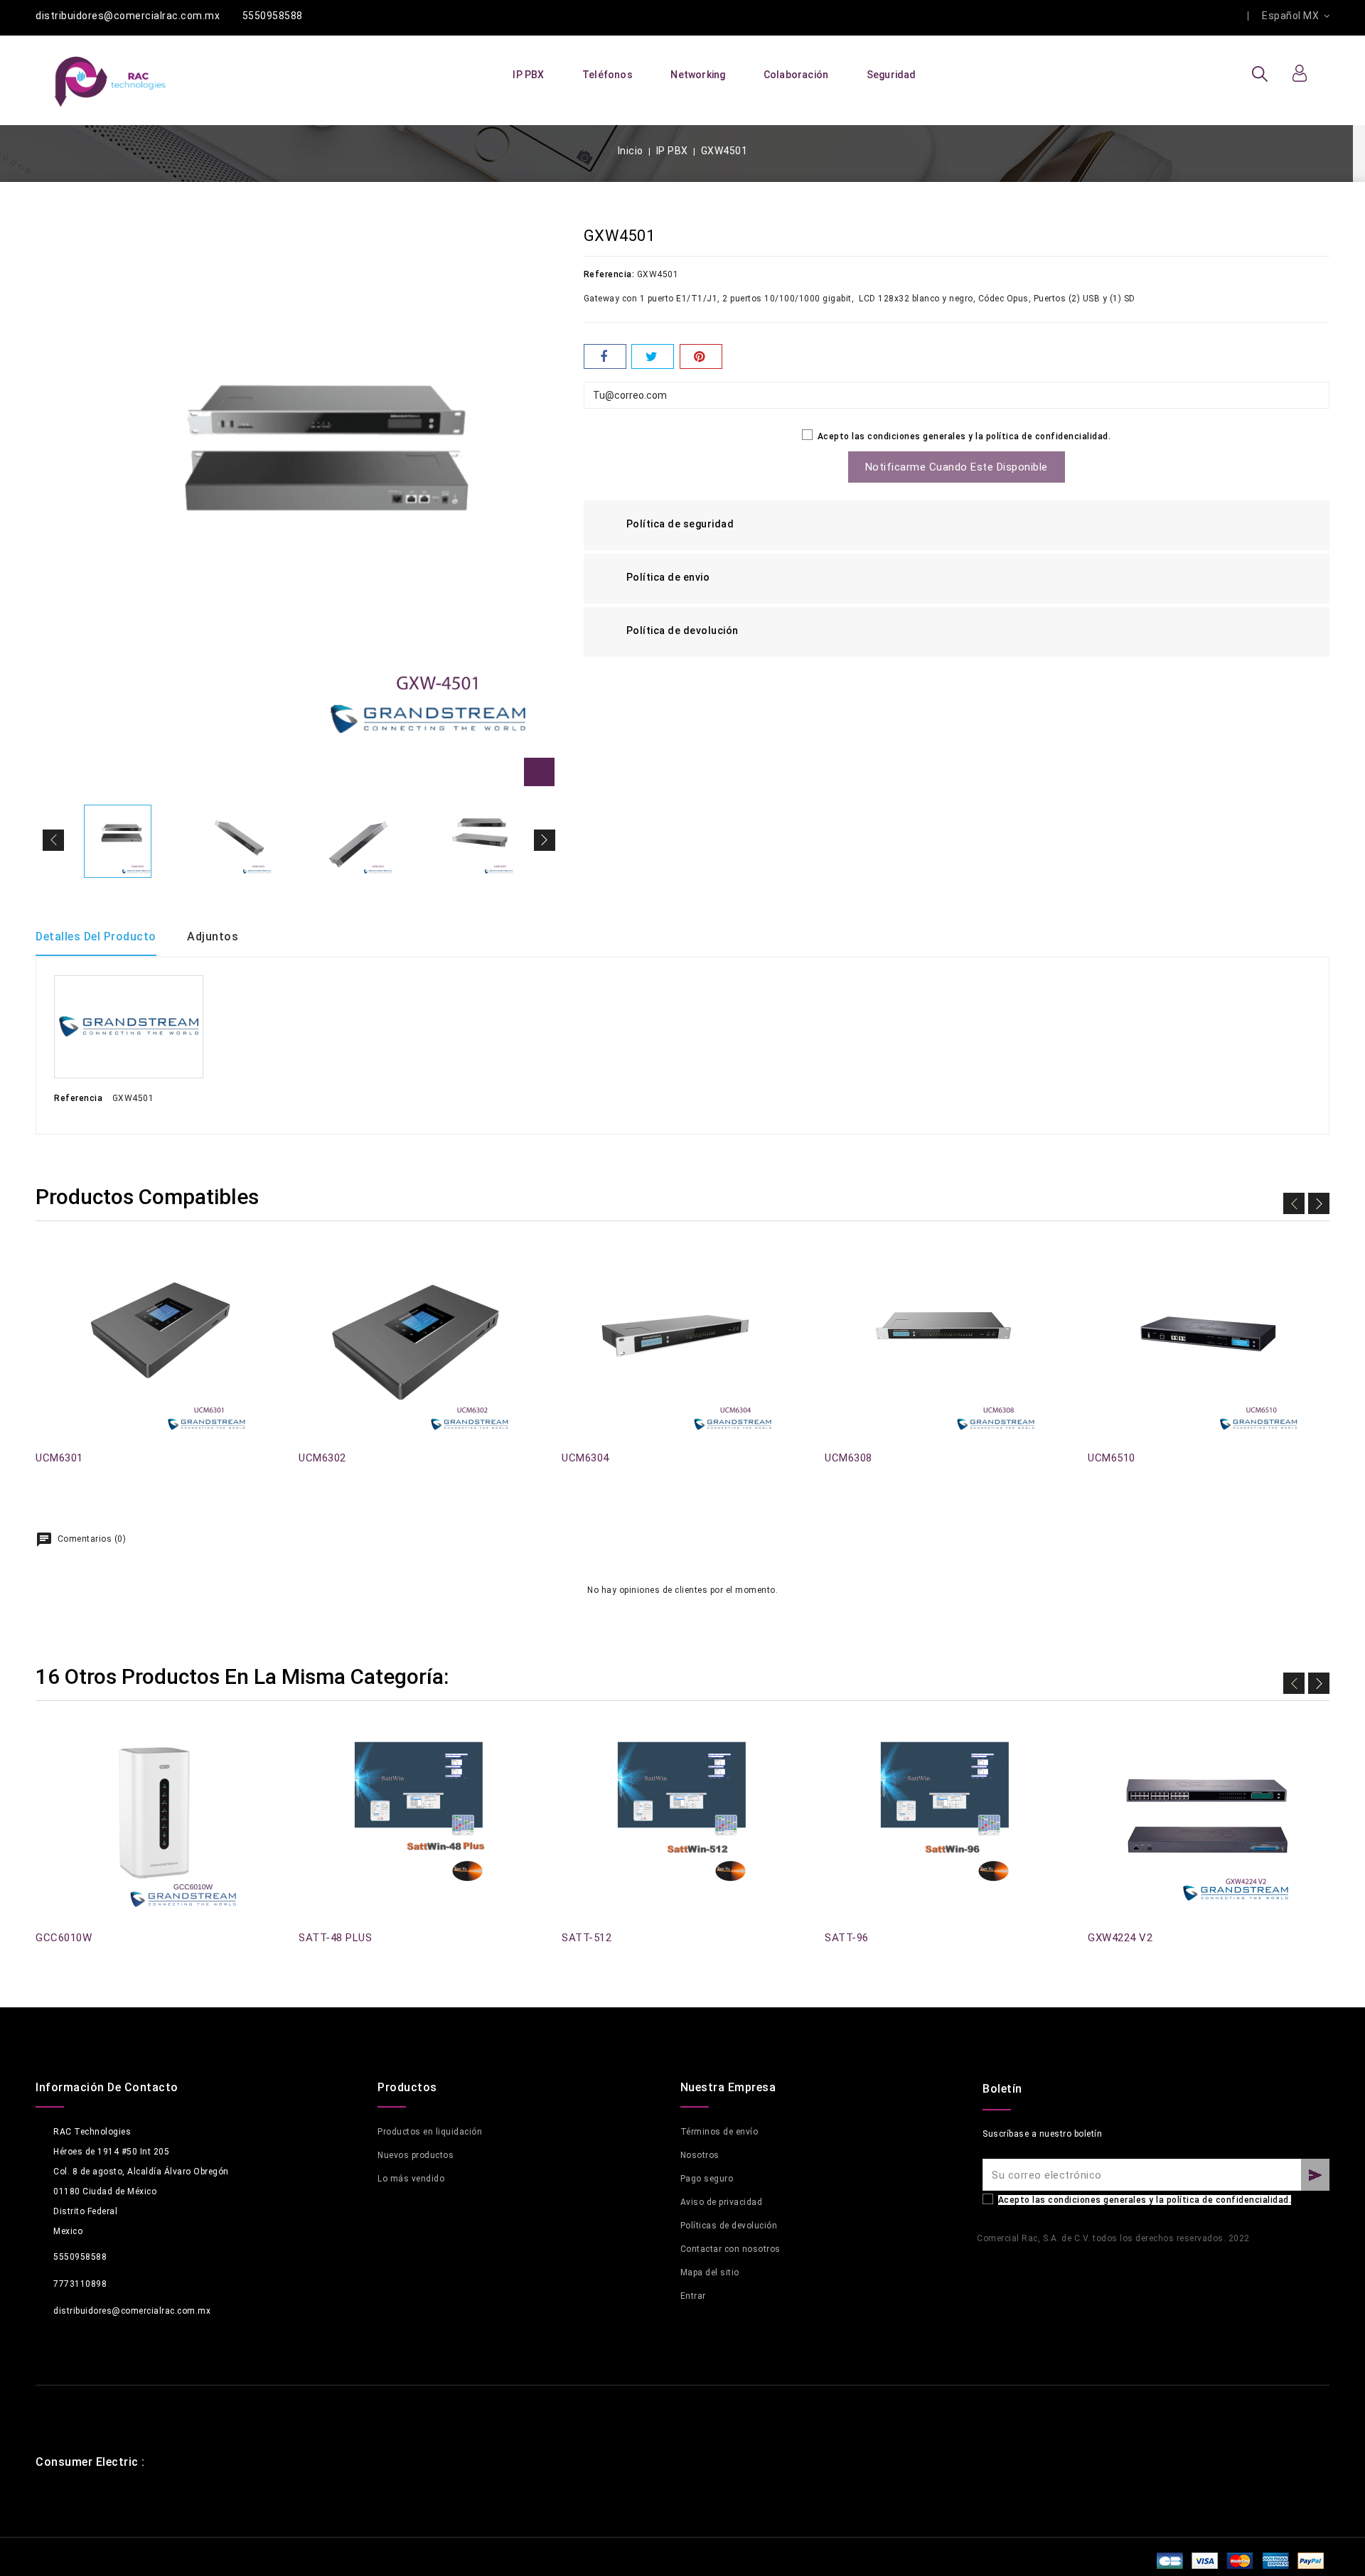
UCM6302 (322, 1458)
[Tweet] (653, 356)
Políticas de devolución (729, 2226)
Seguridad (892, 75)
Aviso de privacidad (722, 2202)
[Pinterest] (701, 356)
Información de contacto (107, 2087)
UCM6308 (849, 1458)
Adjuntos (213, 937)
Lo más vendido (411, 2179)
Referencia (78, 1098)
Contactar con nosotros (730, 2249)
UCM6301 (59, 1458)
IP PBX (528, 75)
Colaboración (796, 75)
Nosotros (700, 2155)
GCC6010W (64, 1938)
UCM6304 (585, 1458)
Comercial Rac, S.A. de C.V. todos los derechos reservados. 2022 (1113, 2238)
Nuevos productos (416, 2155)
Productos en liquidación (430, 2132)
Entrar (693, 2296)
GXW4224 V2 (1120, 1938)
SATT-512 (587, 1938)
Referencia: (609, 274)
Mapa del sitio (710, 2272)
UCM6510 (1112, 1458)
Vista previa (44, 1268)
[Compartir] (605, 356)
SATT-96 (847, 1938)
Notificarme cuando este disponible (957, 467)
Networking (698, 75)
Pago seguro (707, 2179)
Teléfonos (607, 75)
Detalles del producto (96, 937)
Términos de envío (719, 2132)
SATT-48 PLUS (335, 1938)
